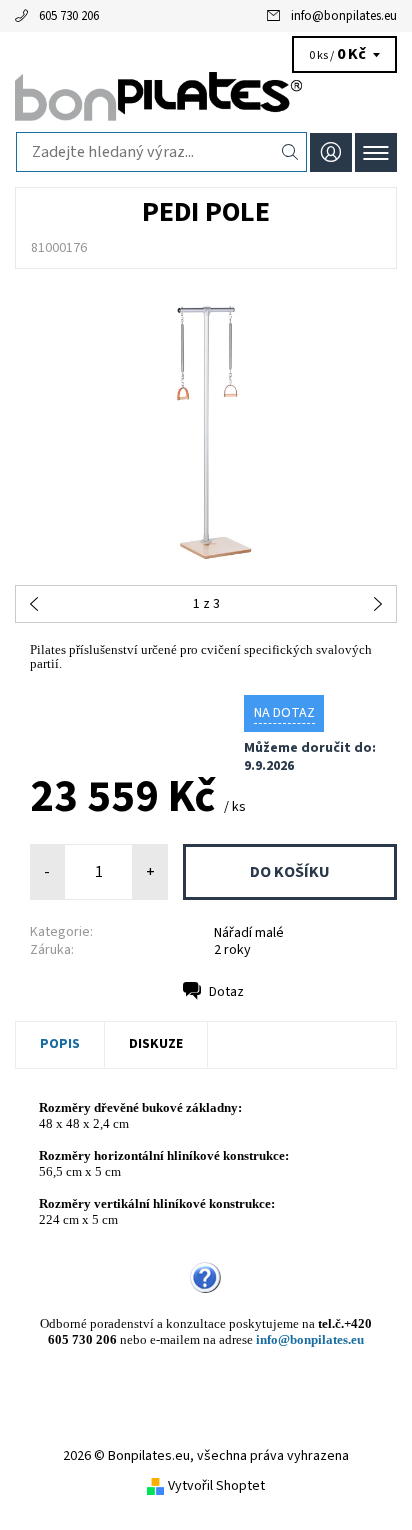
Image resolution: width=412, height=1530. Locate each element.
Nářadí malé (249, 933)
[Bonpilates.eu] (206, 98)
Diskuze (156, 1044)
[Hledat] (290, 152)
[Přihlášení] (331, 152)
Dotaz (226, 992)
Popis (60, 1044)
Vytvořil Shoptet (216, 1486)
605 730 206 (69, 16)
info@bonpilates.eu (344, 16)
